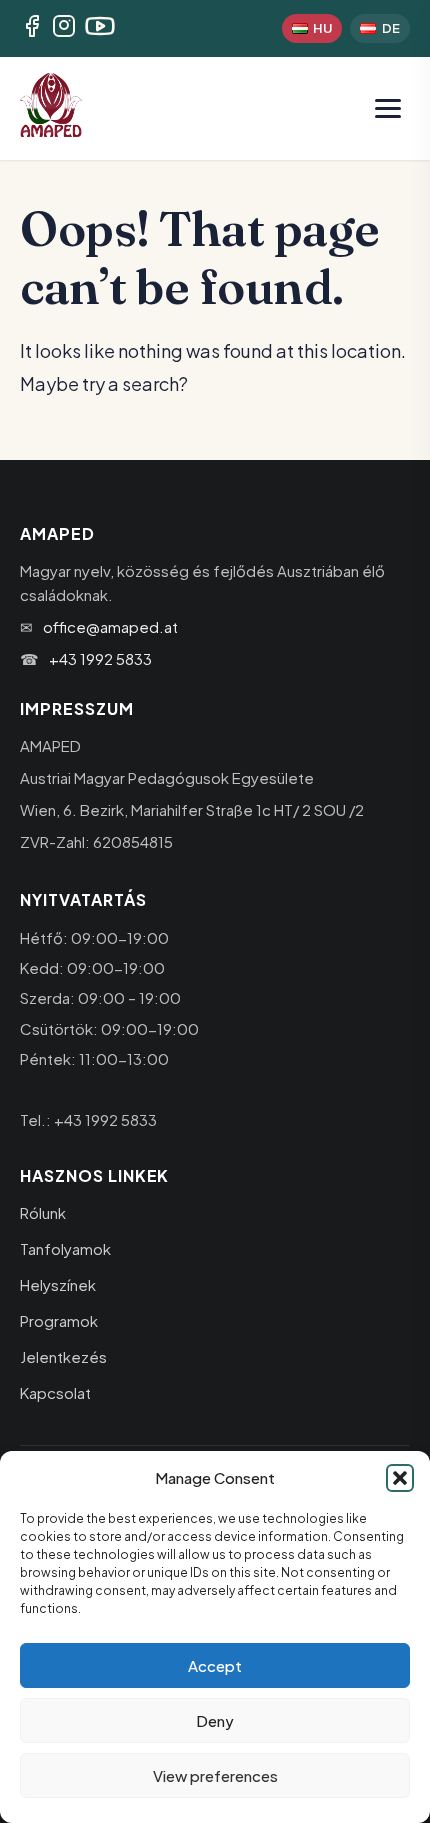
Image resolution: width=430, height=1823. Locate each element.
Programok (59, 1320)
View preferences (215, 1775)
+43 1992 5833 (100, 658)
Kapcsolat (55, 1392)
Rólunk (43, 1212)
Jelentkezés (63, 1356)
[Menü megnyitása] (388, 109)
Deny (215, 1720)
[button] (400, 1478)
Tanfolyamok (65, 1248)
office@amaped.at (110, 626)
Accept (215, 1665)
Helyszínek (58, 1284)
